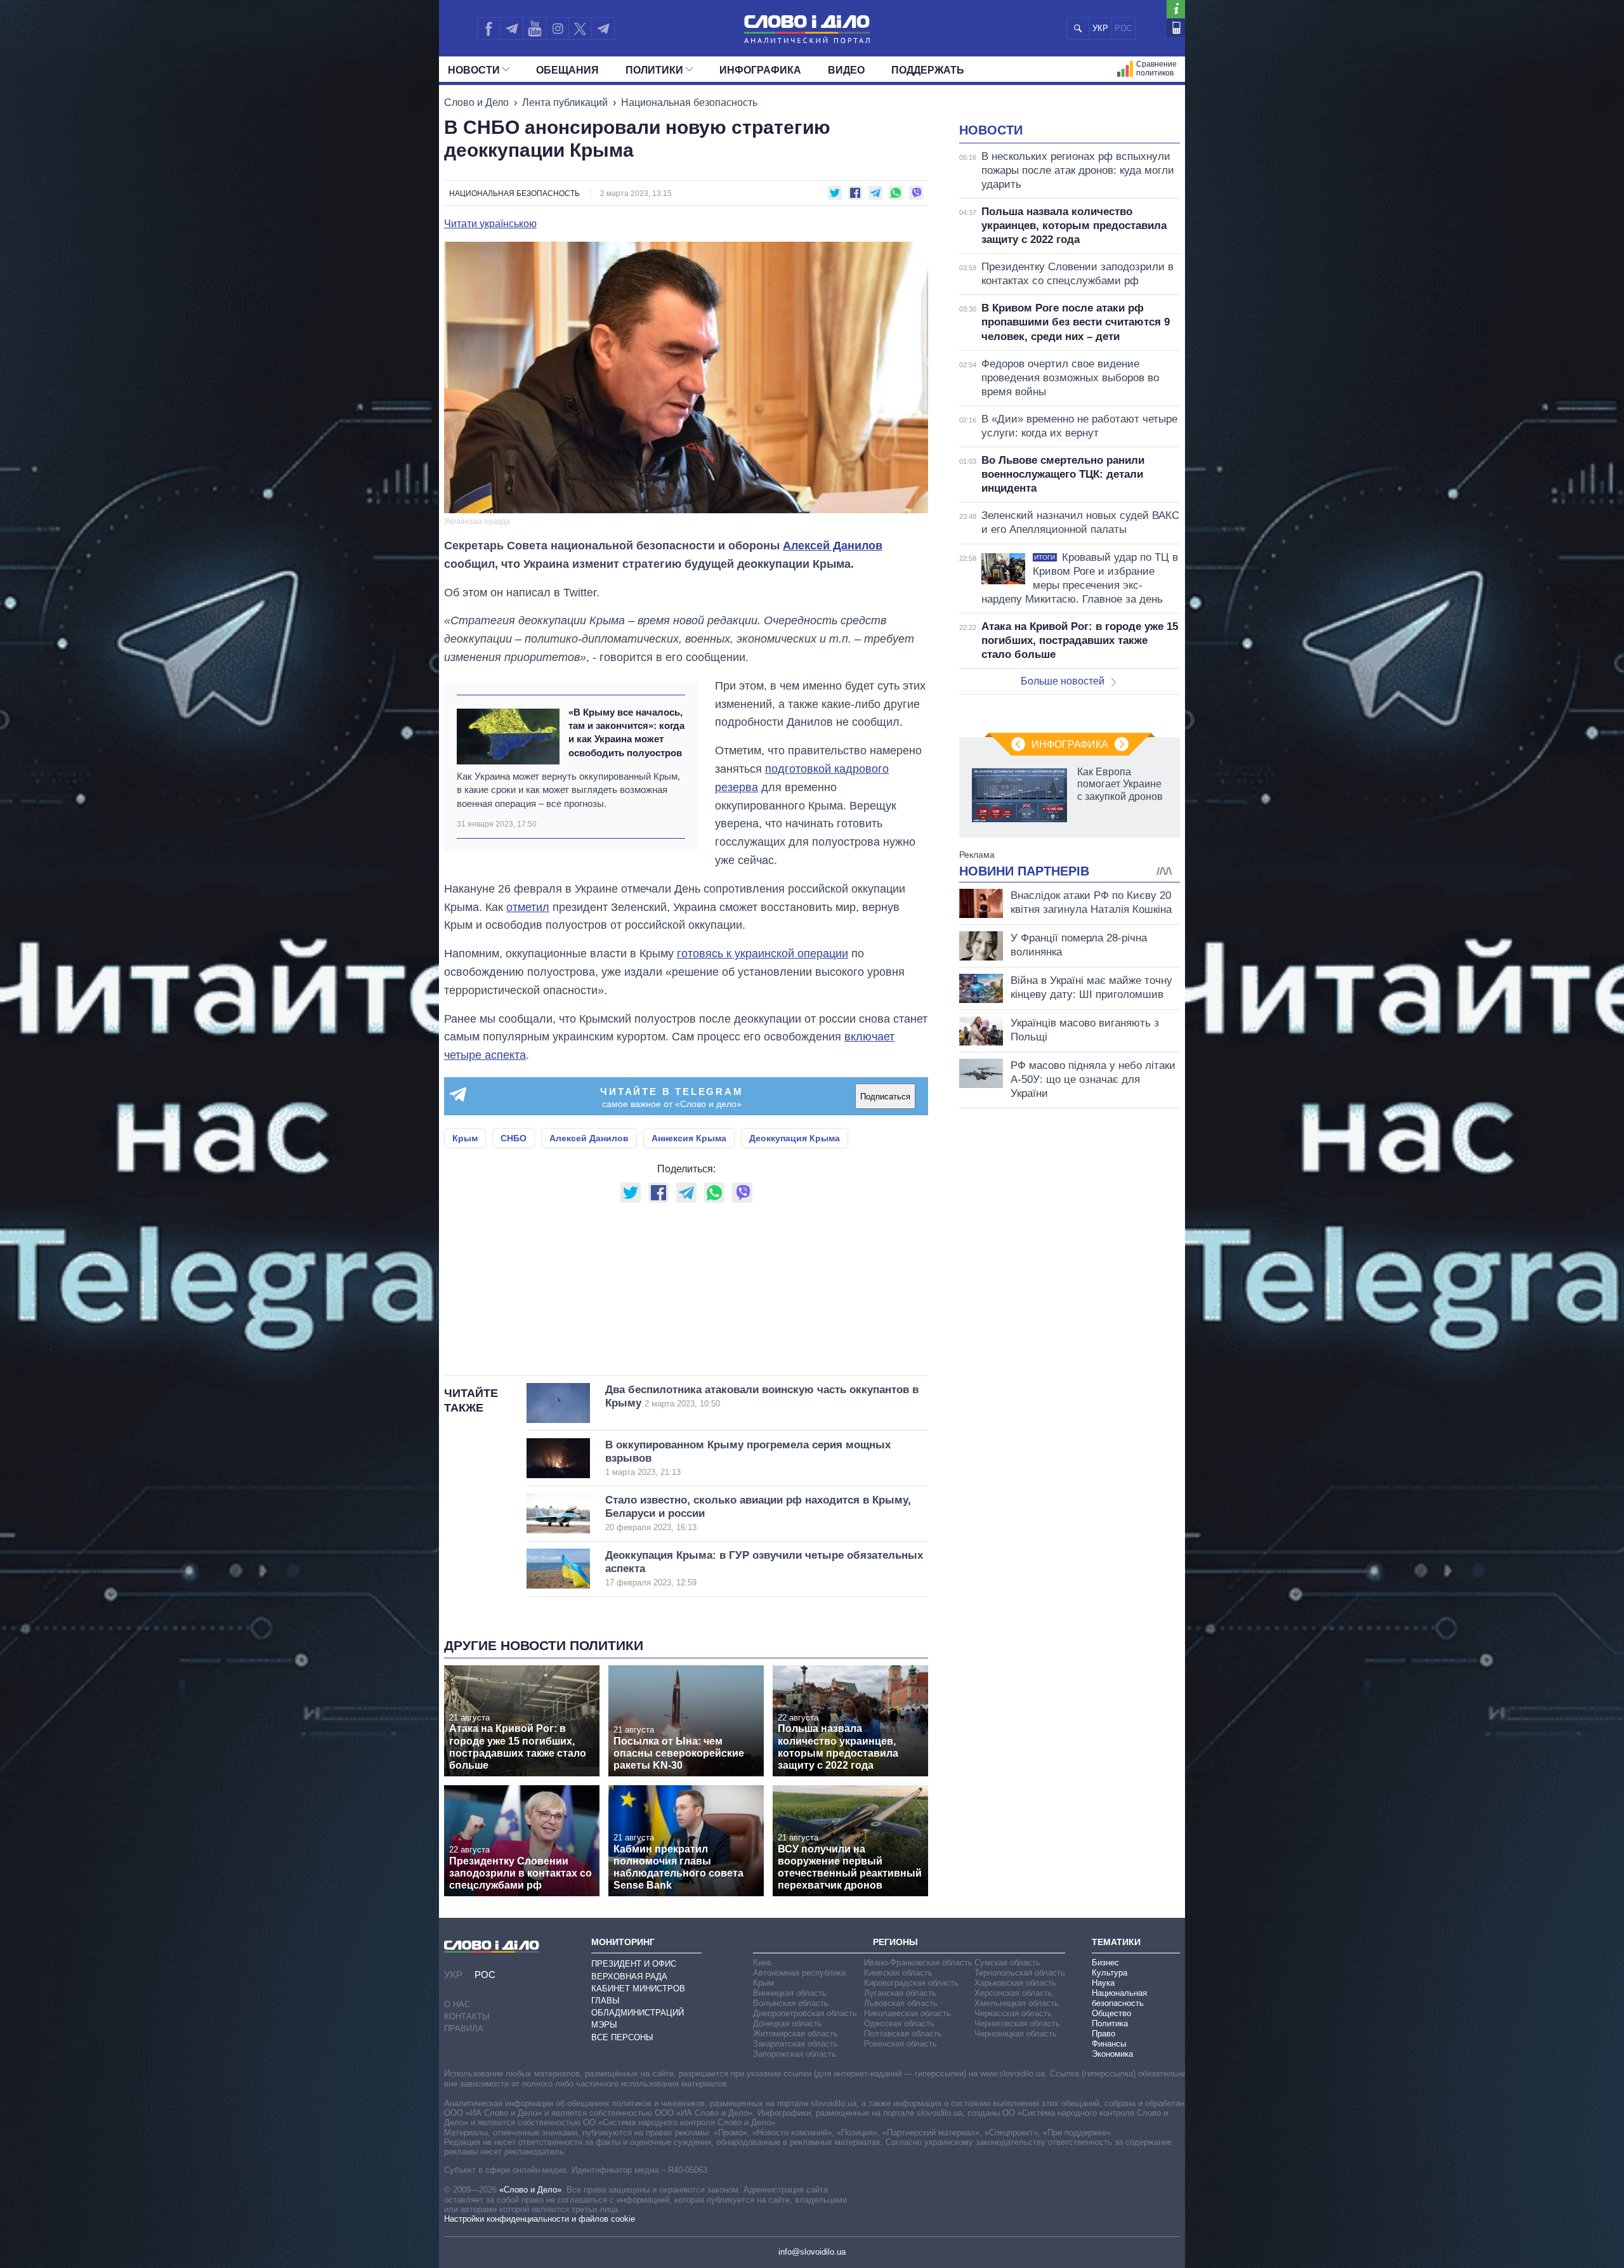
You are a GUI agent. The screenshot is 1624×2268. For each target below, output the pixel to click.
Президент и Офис (634, 1964)
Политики (654, 70)
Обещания (567, 70)
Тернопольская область (1020, 1973)
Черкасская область (1013, 2013)
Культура (1110, 1973)
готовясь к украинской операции (763, 954)
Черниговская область (1017, 2023)
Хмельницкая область (1017, 2003)
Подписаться (885, 1097)
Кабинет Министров (638, 1989)
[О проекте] (1176, 9)
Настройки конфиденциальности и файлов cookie (540, 2219)
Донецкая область (788, 2023)
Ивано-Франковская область (918, 1963)
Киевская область (898, 1973)
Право (1103, 2034)
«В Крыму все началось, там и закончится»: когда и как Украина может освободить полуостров (626, 732)
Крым (465, 1138)
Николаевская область (907, 2013)
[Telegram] (511, 29)
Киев (762, 1963)
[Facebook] (488, 29)
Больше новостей (1063, 681)
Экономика (1112, 2054)
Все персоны (622, 2037)
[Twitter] (580, 29)
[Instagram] (557, 29)
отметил (528, 907)
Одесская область (899, 2023)
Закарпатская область (796, 2044)
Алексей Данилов (833, 546)
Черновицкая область (1016, 2034)
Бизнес (1105, 1963)
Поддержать (928, 70)
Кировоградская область (911, 1983)
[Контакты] (1176, 28)
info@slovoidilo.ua (812, 2252)
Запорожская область (795, 2054)
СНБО (514, 1138)
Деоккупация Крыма (795, 1138)
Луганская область (900, 1993)
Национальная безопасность (689, 102)
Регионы (895, 1942)
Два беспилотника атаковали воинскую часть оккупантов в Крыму (762, 1396)
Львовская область (901, 2003)
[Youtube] (534, 29)
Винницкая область (790, 1993)
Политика (1110, 2023)
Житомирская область (796, 2034)
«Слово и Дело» (530, 2190)
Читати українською (490, 224)
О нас (457, 2004)
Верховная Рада (629, 1976)
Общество (1111, 2013)
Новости (474, 70)
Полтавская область (903, 2034)
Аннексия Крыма (689, 1138)
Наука (1103, 1983)
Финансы (1109, 2044)
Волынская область (791, 2003)
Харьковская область (1015, 1983)
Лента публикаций (565, 102)
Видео (846, 70)
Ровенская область (900, 2044)
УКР (1100, 28)
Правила (464, 2029)
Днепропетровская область (805, 2013)
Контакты (467, 2016)
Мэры (604, 2025)
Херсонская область (1013, 1993)
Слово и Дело (476, 102)
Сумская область (1007, 1963)
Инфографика (760, 70)
